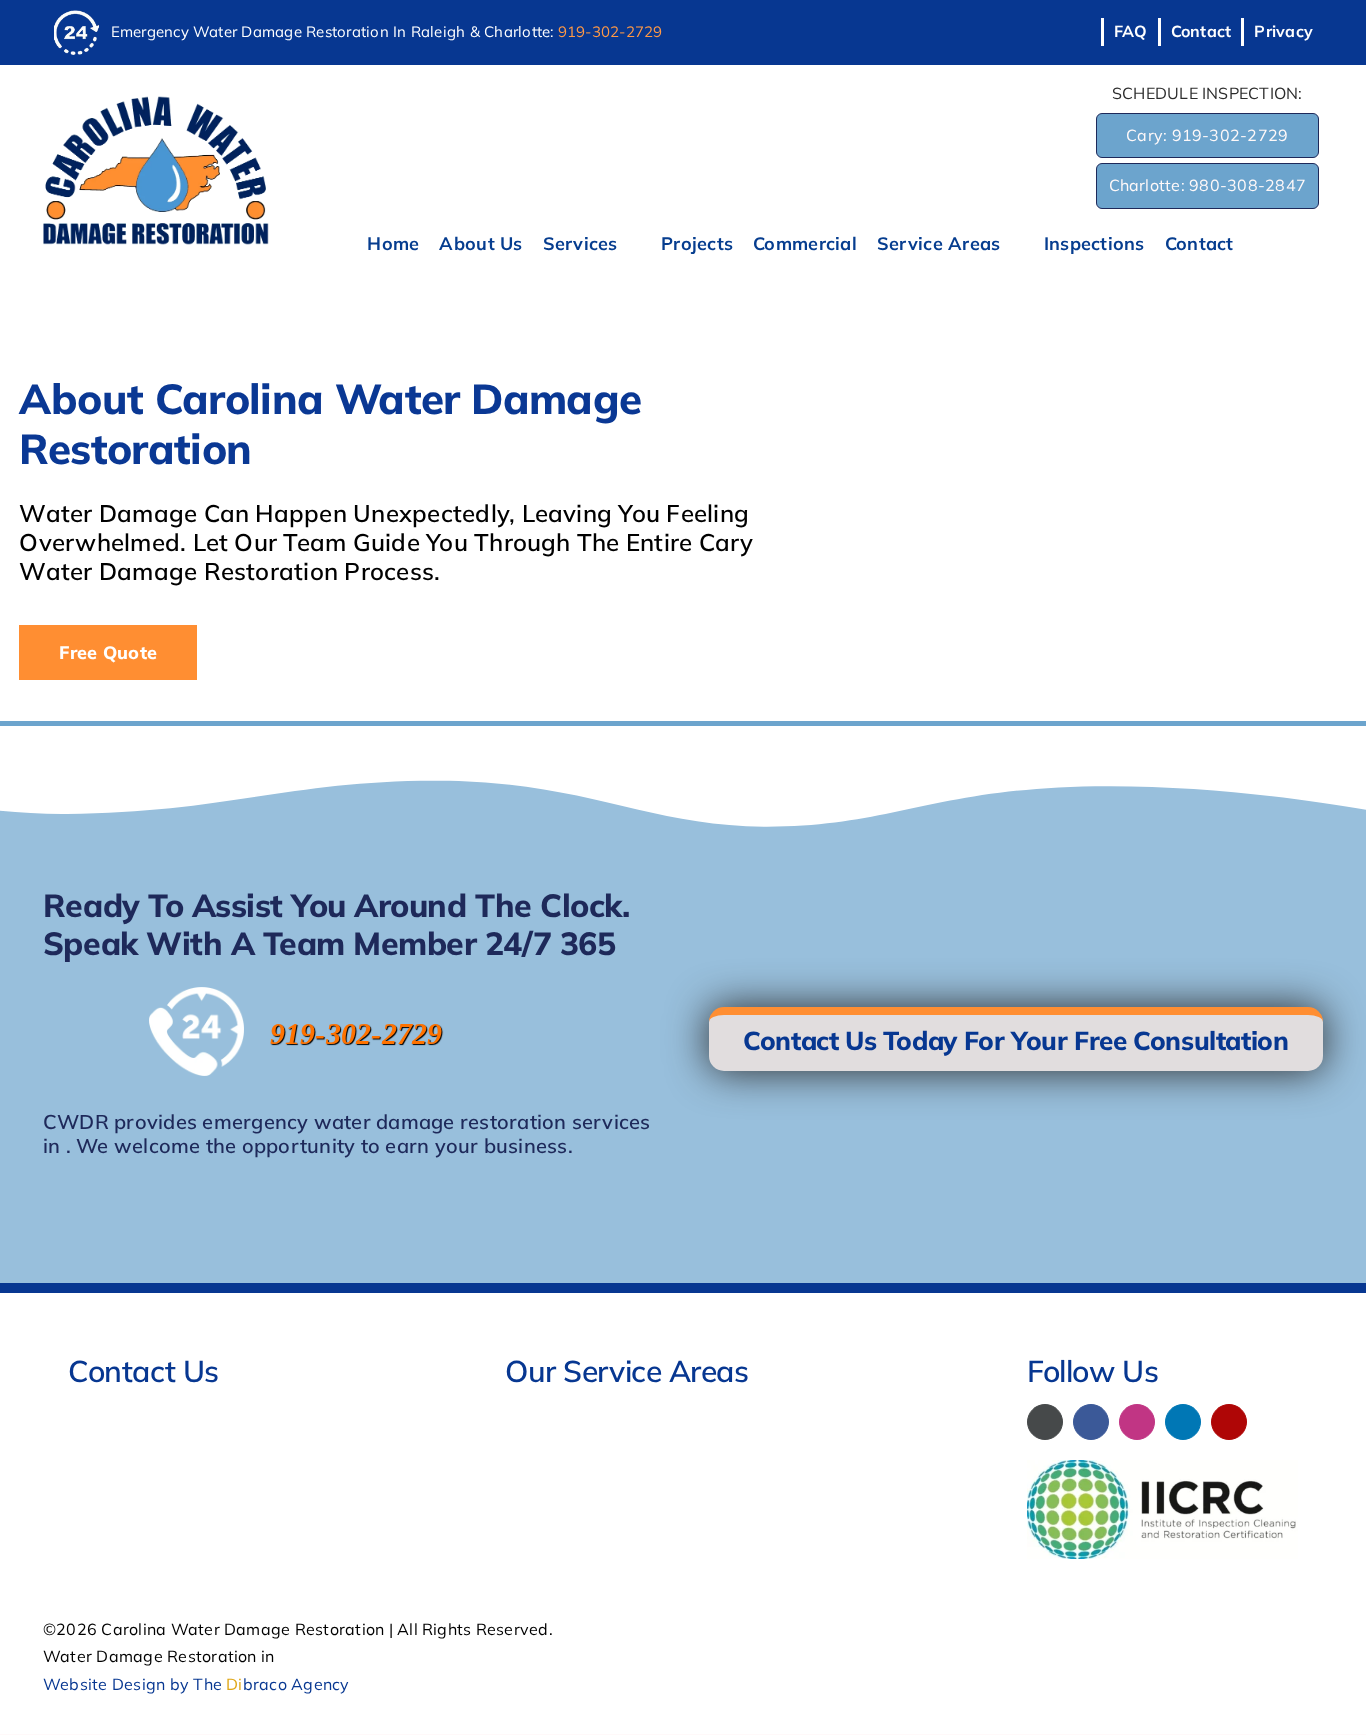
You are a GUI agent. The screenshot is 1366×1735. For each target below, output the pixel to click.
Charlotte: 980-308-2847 (1208, 185)
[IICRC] (1162, 1468)
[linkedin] (1183, 1422)
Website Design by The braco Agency (196, 1684)
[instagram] (1137, 1422)
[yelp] (1229, 1422)
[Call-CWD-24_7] (76, 18)
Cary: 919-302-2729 (1207, 135)
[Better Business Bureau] (1045, 1422)
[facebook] (1091, 1422)
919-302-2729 (610, 31)
